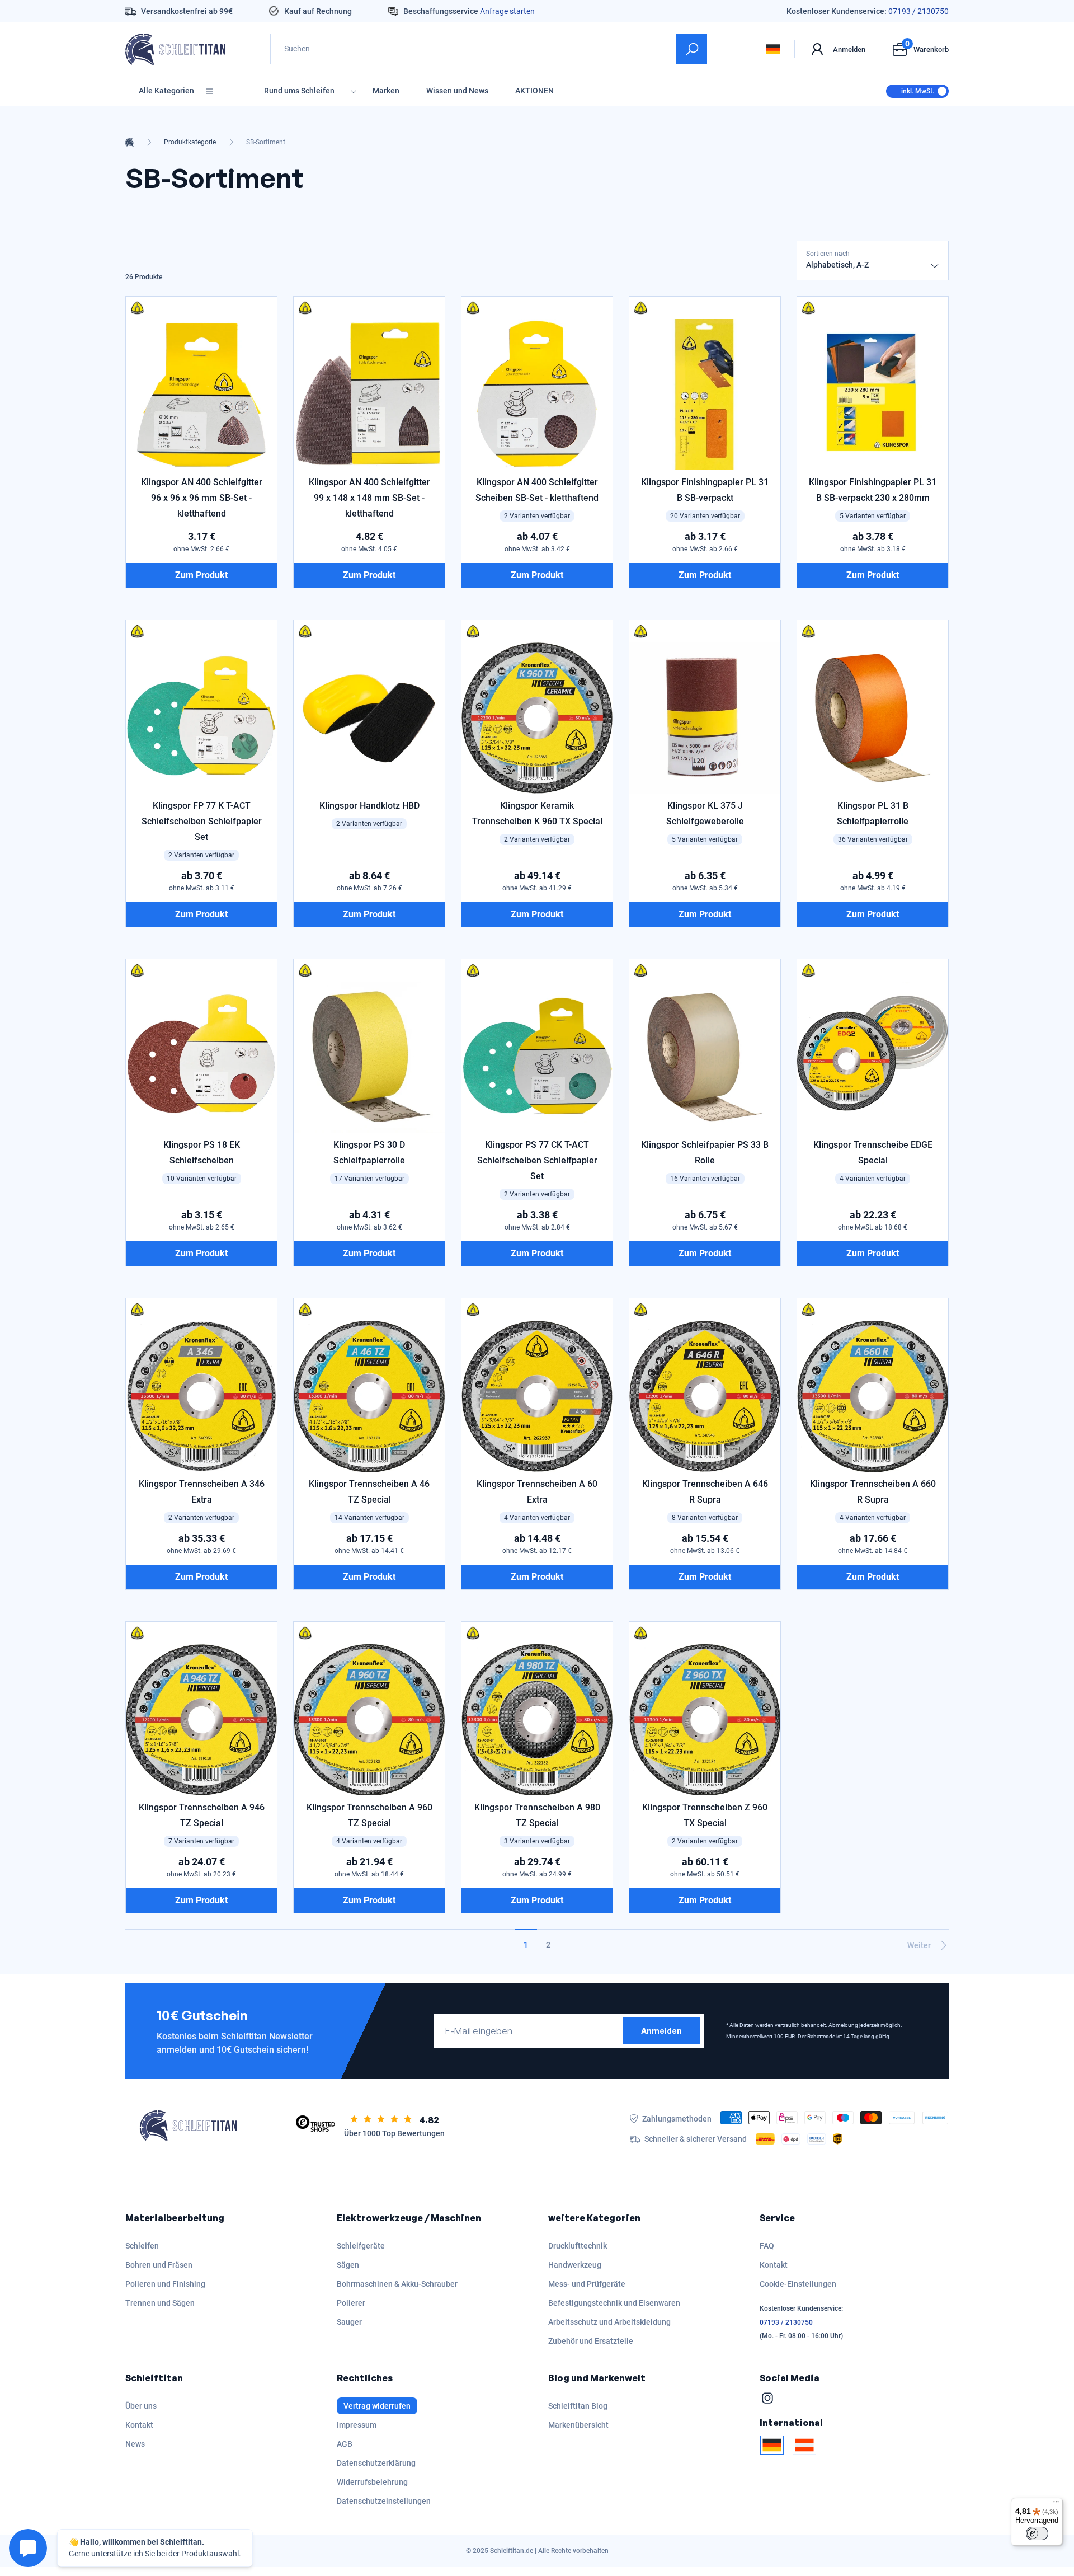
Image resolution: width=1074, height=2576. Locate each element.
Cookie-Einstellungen (798, 2284)
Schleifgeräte (361, 2246)
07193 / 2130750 (918, 11)
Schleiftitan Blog (578, 2406)
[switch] (1037, 2533)
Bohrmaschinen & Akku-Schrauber (397, 2284)
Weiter (919, 1945)
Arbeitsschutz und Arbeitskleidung (609, 2322)
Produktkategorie (190, 142)
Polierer (351, 2303)
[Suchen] (692, 49)
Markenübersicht (578, 2425)
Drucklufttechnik (578, 2246)
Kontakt (774, 2265)
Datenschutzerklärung (376, 2463)
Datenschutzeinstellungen (384, 2501)
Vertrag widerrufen (377, 2406)
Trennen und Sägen (160, 2303)
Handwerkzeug (575, 2265)
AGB (345, 2444)
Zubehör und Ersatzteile (591, 2341)
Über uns (141, 2406)
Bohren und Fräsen (159, 2265)
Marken (386, 91)
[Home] (129, 142)
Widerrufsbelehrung (372, 2482)
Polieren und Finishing (165, 2284)
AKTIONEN (534, 91)
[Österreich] (804, 2445)
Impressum (357, 2425)
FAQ (767, 2246)
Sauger (349, 2322)
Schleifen (142, 2246)
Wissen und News (457, 91)
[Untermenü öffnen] (354, 91)
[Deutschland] (772, 2445)
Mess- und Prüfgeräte (587, 2284)
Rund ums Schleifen (299, 91)
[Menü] (1056, 2504)
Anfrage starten (507, 11)
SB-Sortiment (266, 142)
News (135, 2444)
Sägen (348, 2265)
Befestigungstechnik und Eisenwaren (614, 2303)
